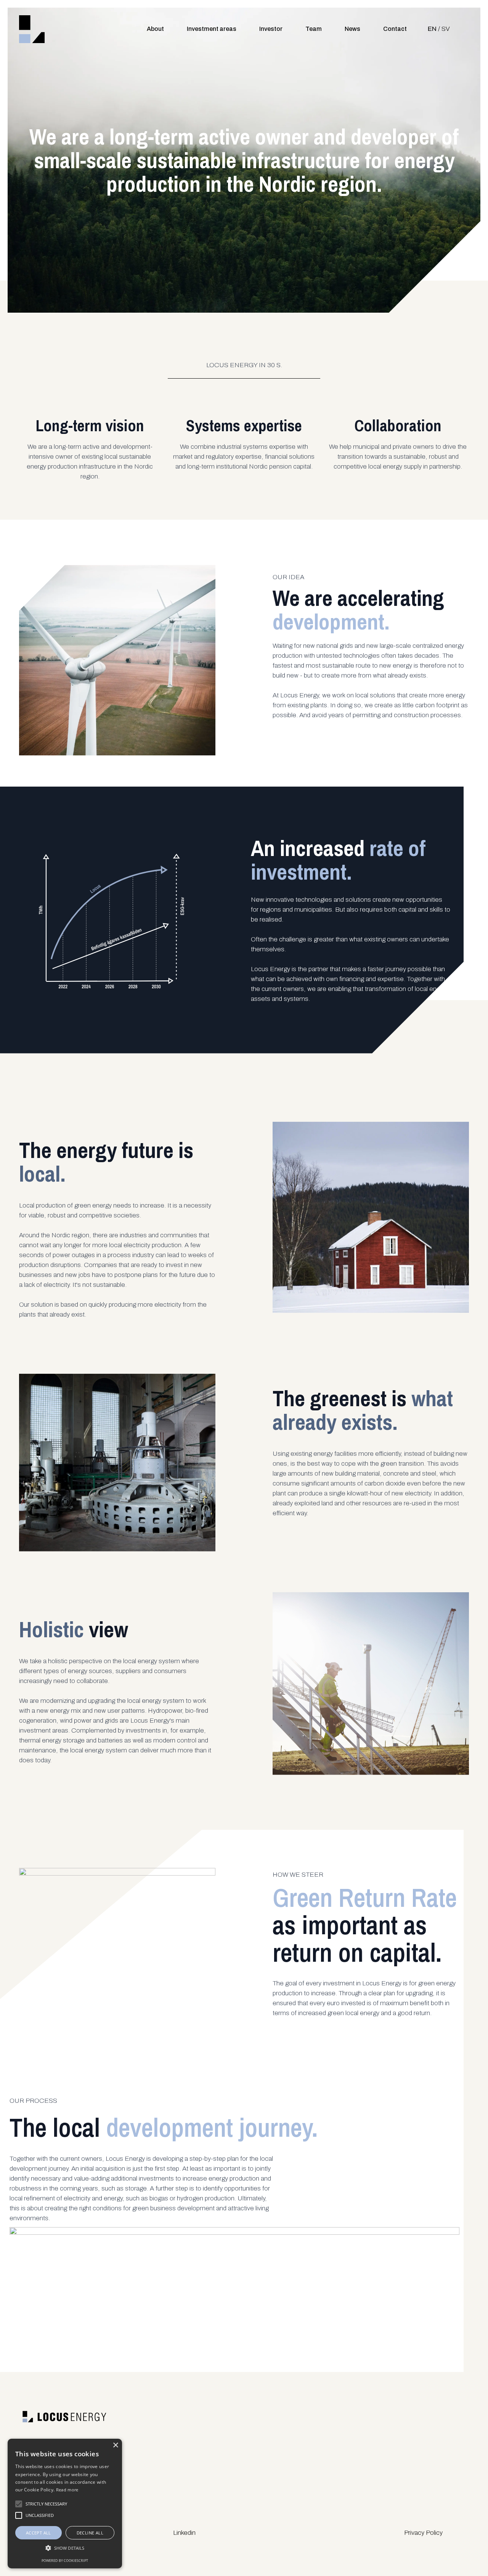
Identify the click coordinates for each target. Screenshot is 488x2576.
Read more (67, 2490)
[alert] (65, 2504)
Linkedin (184, 2533)
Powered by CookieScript (65, 2561)
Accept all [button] (39, 2533)
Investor (271, 29)
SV (446, 29)
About (155, 29)
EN (432, 29)
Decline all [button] (90, 2533)
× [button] (115, 2445)
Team (314, 29)
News (352, 29)
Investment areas (212, 29)
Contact (395, 29)
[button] (65, 2548)
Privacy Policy (423, 2533)
